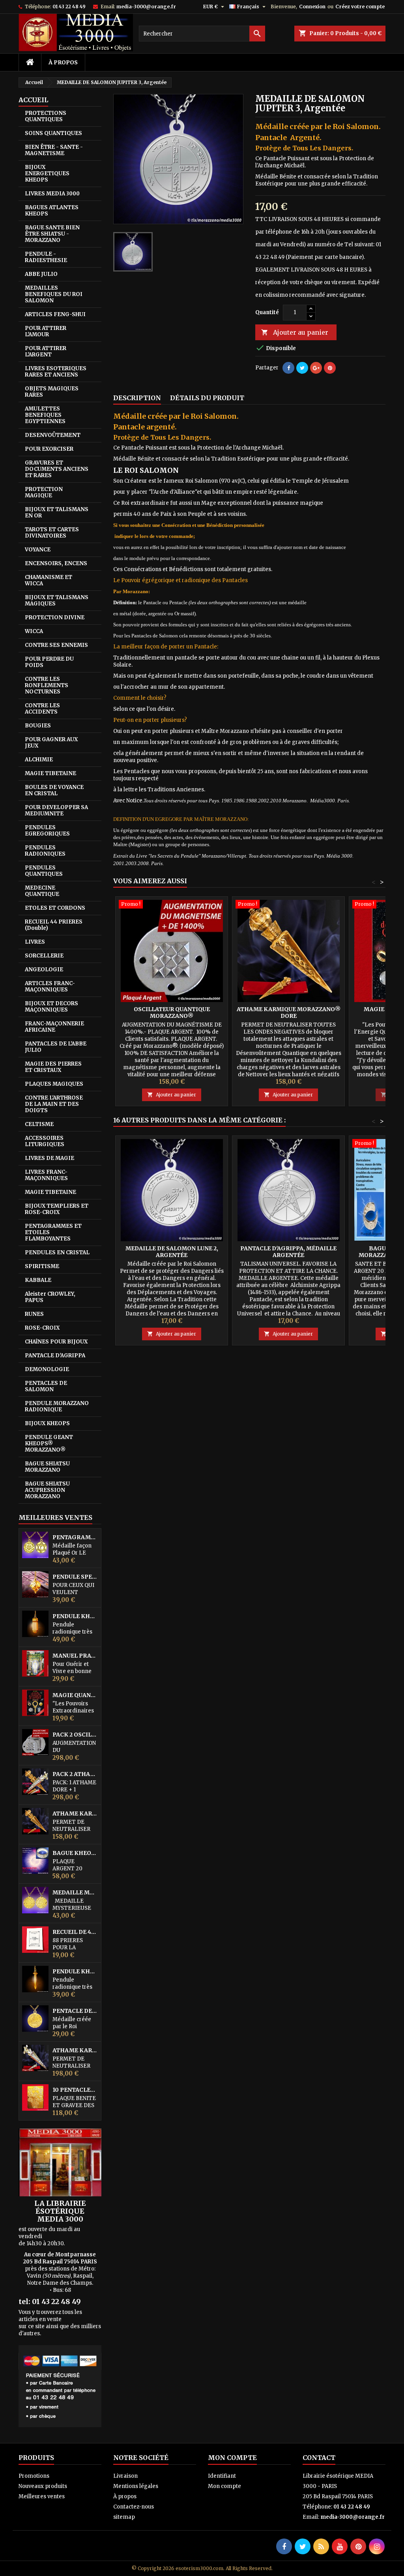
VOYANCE (38, 550)
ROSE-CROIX (42, 1328)
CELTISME (39, 1124)
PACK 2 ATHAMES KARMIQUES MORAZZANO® (75, 1774)
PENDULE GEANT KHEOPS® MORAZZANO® (49, 1443)
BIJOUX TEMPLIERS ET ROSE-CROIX (57, 1209)
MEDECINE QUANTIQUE (42, 891)
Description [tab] (137, 398)
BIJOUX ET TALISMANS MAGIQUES (57, 600)
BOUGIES (38, 726)
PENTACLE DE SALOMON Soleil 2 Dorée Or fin (75, 2011)
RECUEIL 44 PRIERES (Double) (54, 925)
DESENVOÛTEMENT (53, 435)
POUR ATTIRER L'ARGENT (46, 351)
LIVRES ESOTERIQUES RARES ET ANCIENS (56, 372)
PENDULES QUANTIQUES (44, 871)
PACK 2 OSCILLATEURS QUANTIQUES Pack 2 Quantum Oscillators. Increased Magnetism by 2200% (75, 1735)
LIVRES (35, 942)
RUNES (34, 1314)
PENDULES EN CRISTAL (57, 1252)
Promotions (34, 2476)
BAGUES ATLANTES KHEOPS (52, 211)
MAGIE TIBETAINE (50, 773)
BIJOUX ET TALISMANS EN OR (57, 512)
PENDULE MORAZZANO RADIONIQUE (57, 1406)
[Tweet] (302, 368)
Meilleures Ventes (55, 1517)
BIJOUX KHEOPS (47, 1423)
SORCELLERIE (44, 956)
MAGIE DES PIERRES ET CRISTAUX (53, 1067)
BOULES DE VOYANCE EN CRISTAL (54, 790)
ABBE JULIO (41, 274)
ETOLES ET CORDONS (55, 908)
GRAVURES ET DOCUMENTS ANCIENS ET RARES (57, 469)
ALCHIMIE (39, 760)
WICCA (34, 631)
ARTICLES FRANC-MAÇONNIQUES (50, 986)
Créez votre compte (360, 7)
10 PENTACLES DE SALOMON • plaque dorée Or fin (75, 2090)
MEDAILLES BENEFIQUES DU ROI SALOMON (54, 294)
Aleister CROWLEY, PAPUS (50, 1297)
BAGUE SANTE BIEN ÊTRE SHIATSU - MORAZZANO (52, 234)
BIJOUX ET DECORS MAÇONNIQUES (51, 1007)
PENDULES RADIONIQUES (45, 851)
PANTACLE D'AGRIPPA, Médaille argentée (288, 1252)
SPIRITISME (42, 1266)
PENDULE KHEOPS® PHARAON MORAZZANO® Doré (75, 1616)
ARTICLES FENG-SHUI (55, 314)
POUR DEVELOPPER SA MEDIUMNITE (56, 810)
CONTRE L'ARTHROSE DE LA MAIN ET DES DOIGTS (54, 1104)
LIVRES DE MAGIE (50, 1158)
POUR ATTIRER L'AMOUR (46, 331)
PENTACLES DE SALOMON (46, 1386)
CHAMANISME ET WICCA (49, 580)
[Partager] (288, 368)
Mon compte (224, 2486)
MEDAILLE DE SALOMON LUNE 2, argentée (172, 1252)
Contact (319, 2458)
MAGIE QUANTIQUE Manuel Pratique (75, 1695)
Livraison (125, 2476)
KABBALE (38, 1280)
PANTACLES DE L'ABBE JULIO (56, 1047)
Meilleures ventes (42, 2496)
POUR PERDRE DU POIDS (49, 662)
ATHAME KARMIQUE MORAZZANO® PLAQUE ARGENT (75, 2050)
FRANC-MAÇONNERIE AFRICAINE (54, 1027)
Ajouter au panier (295, 332)
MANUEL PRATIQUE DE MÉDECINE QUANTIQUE (75, 1656)
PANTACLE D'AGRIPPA (55, 1355)
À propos (63, 62)
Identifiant (222, 2476)
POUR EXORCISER (49, 449)
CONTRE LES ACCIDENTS (42, 709)
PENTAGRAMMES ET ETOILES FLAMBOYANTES (53, 1232)
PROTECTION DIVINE (55, 617)
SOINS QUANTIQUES (53, 133)
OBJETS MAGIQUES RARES (52, 392)
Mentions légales (136, 2486)
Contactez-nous (134, 2507)
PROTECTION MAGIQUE (44, 492)
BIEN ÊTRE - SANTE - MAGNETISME (54, 150)
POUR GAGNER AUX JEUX (51, 743)
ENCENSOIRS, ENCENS (56, 563)
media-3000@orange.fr (146, 7)
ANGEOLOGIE (44, 970)
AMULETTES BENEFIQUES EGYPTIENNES (45, 415)
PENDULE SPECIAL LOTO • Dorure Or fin (75, 1577)
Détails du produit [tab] (207, 398)
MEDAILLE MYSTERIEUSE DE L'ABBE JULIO (75, 1893)
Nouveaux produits (43, 2486)
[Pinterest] (330, 368)
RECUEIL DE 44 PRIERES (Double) (75, 1932)
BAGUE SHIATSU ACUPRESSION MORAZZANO (47, 1490)
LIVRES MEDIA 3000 (52, 194)
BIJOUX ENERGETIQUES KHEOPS (47, 173)
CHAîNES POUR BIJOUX (56, 1342)
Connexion (312, 7)
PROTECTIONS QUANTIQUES (46, 116)
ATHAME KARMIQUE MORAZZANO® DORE (75, 1814)
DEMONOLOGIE (47, 1369)
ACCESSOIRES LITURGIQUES (45, 1141)
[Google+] (316, 368)
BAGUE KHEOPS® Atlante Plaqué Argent (75, 1853)
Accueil (33, 100)
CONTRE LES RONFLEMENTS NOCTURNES (47, 685)
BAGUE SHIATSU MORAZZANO (47, 1467)
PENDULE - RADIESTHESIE (46, 257)
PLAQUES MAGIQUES (54, 1084)
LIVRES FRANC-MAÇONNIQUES (46, 1175)
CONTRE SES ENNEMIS (56, 645)
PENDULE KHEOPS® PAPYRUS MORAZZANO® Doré (75, 1972)
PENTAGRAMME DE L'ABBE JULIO (75, 1537)
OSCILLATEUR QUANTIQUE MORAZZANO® (172, 1013)
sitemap (124, 2517)
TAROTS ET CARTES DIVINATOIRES (52, 533)
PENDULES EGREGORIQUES (47, 831)
